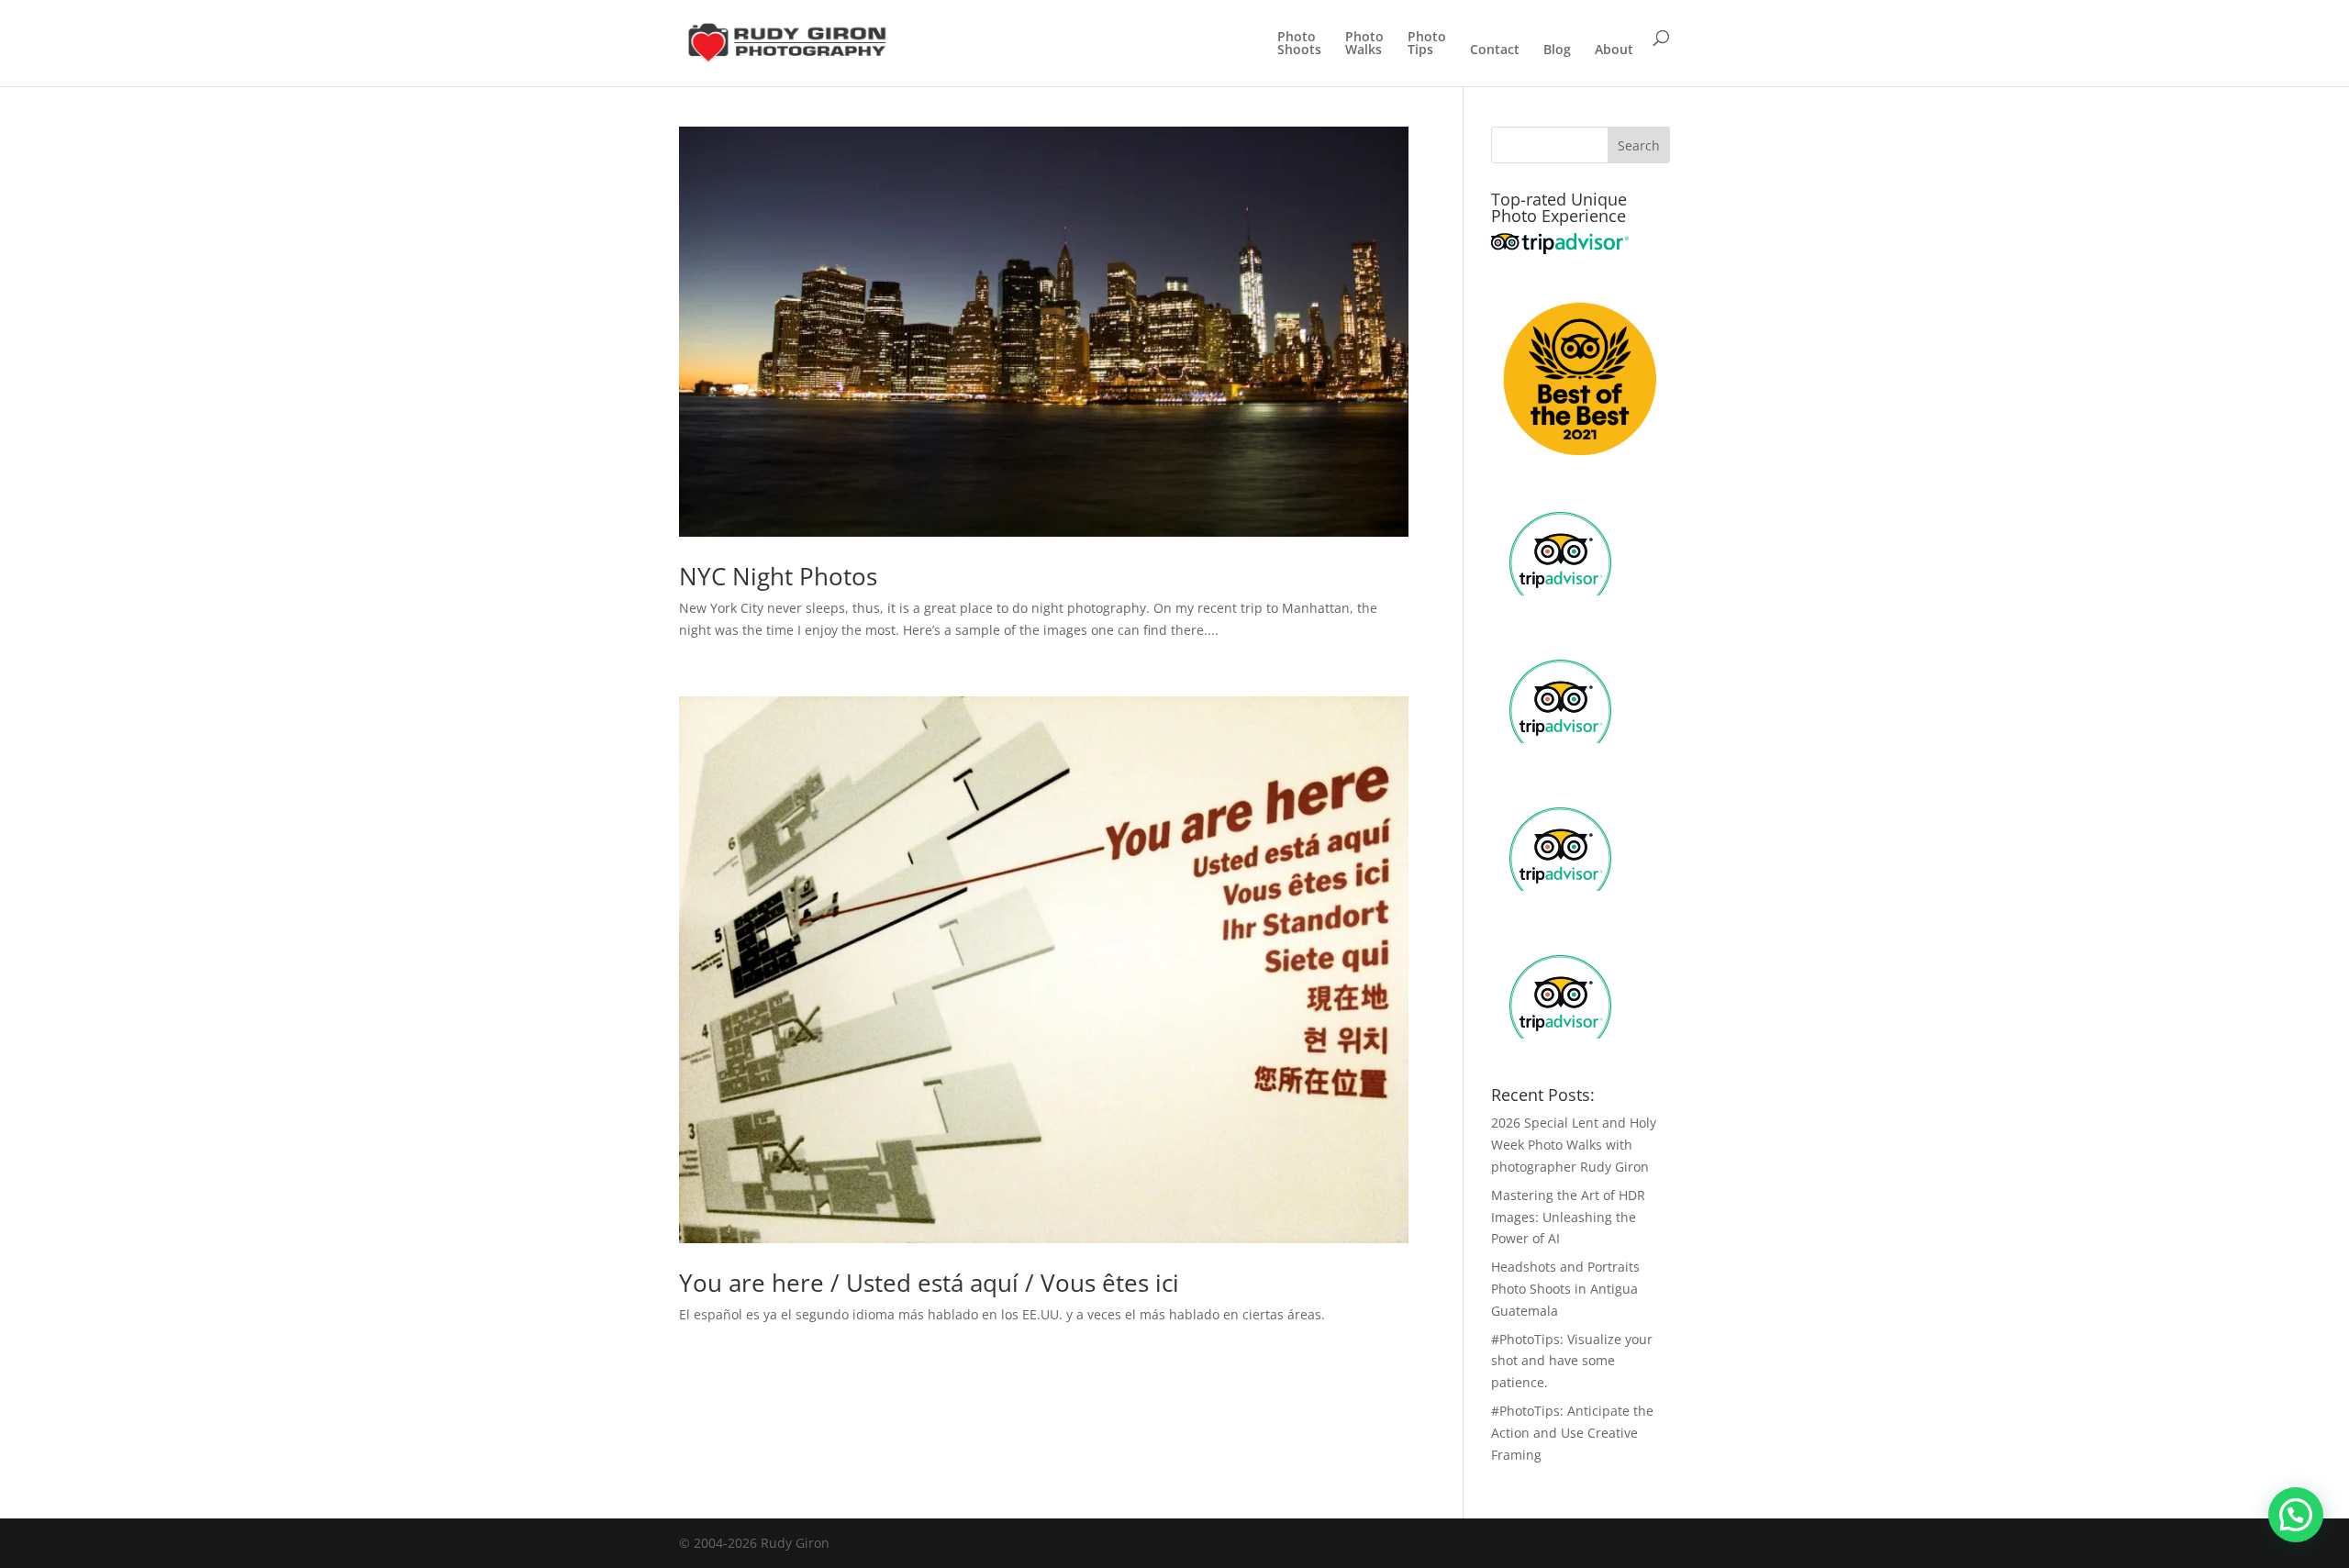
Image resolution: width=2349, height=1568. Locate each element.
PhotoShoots (1299, 44)
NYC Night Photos (778, 576)
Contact (1495, 50)
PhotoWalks (1364, 44)
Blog (1557, 50)
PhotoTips (1427, 44)
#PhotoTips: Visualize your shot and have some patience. (1572, 1361)
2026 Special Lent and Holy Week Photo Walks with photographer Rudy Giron (1574, 1145)
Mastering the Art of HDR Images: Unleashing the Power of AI (1568, 1217)
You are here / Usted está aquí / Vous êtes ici (929, 1283)
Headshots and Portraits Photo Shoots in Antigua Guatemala (1565, 1289)
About (1614, 50)
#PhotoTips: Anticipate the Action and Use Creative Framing (1572, 1433)
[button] (2296, 1515)
